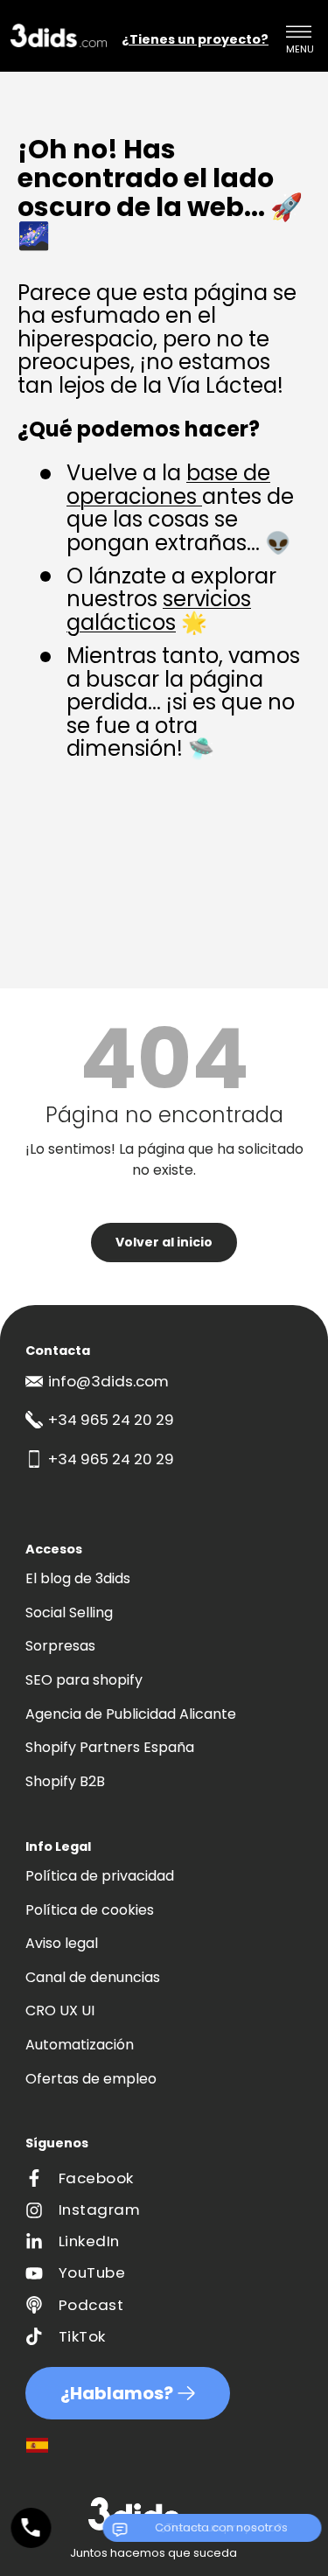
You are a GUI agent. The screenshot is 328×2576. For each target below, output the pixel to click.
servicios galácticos (159, 610)
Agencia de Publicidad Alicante (131, 1714)
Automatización (80, 2045)
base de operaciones (168, 484)
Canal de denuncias (93, 1977)
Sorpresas (60, 1646)
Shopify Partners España (110, 1747)
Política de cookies (90, 1910)
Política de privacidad (100, 1876)
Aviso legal (62, 1943)
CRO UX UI (60, 2011)
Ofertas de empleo (91, 2079)
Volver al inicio (164, 1242)
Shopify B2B (65, 1781)
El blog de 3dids (78, 1578)
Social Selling (69, 1613)
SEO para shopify (84, 1680)
